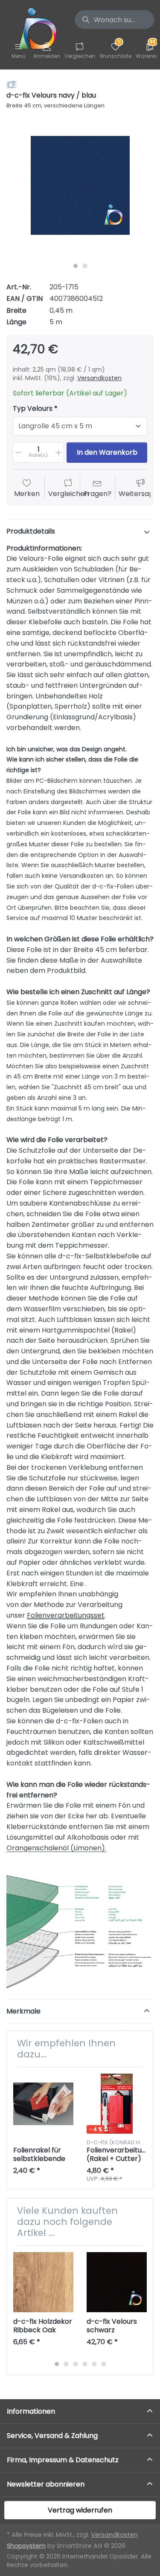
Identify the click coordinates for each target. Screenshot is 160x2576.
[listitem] (80, 185)
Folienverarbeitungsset (66, 1615)
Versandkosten (99, 378)
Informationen (31, 2411)
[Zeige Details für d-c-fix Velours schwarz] (117, 2282)
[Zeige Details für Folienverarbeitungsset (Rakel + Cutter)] (117, 2104)
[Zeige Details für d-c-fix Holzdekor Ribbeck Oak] (43, 2282)
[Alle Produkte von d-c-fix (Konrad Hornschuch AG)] (12, 84)
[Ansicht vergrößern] (80, 185)
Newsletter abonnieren (46, 2484)
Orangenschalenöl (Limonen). (56, 1848)
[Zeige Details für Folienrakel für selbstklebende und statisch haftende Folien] (43, 2104)
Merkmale (23, 2011)
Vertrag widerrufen (80, 2510)
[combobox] (115, 20)
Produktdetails (31, 531)
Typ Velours (33, 409)
